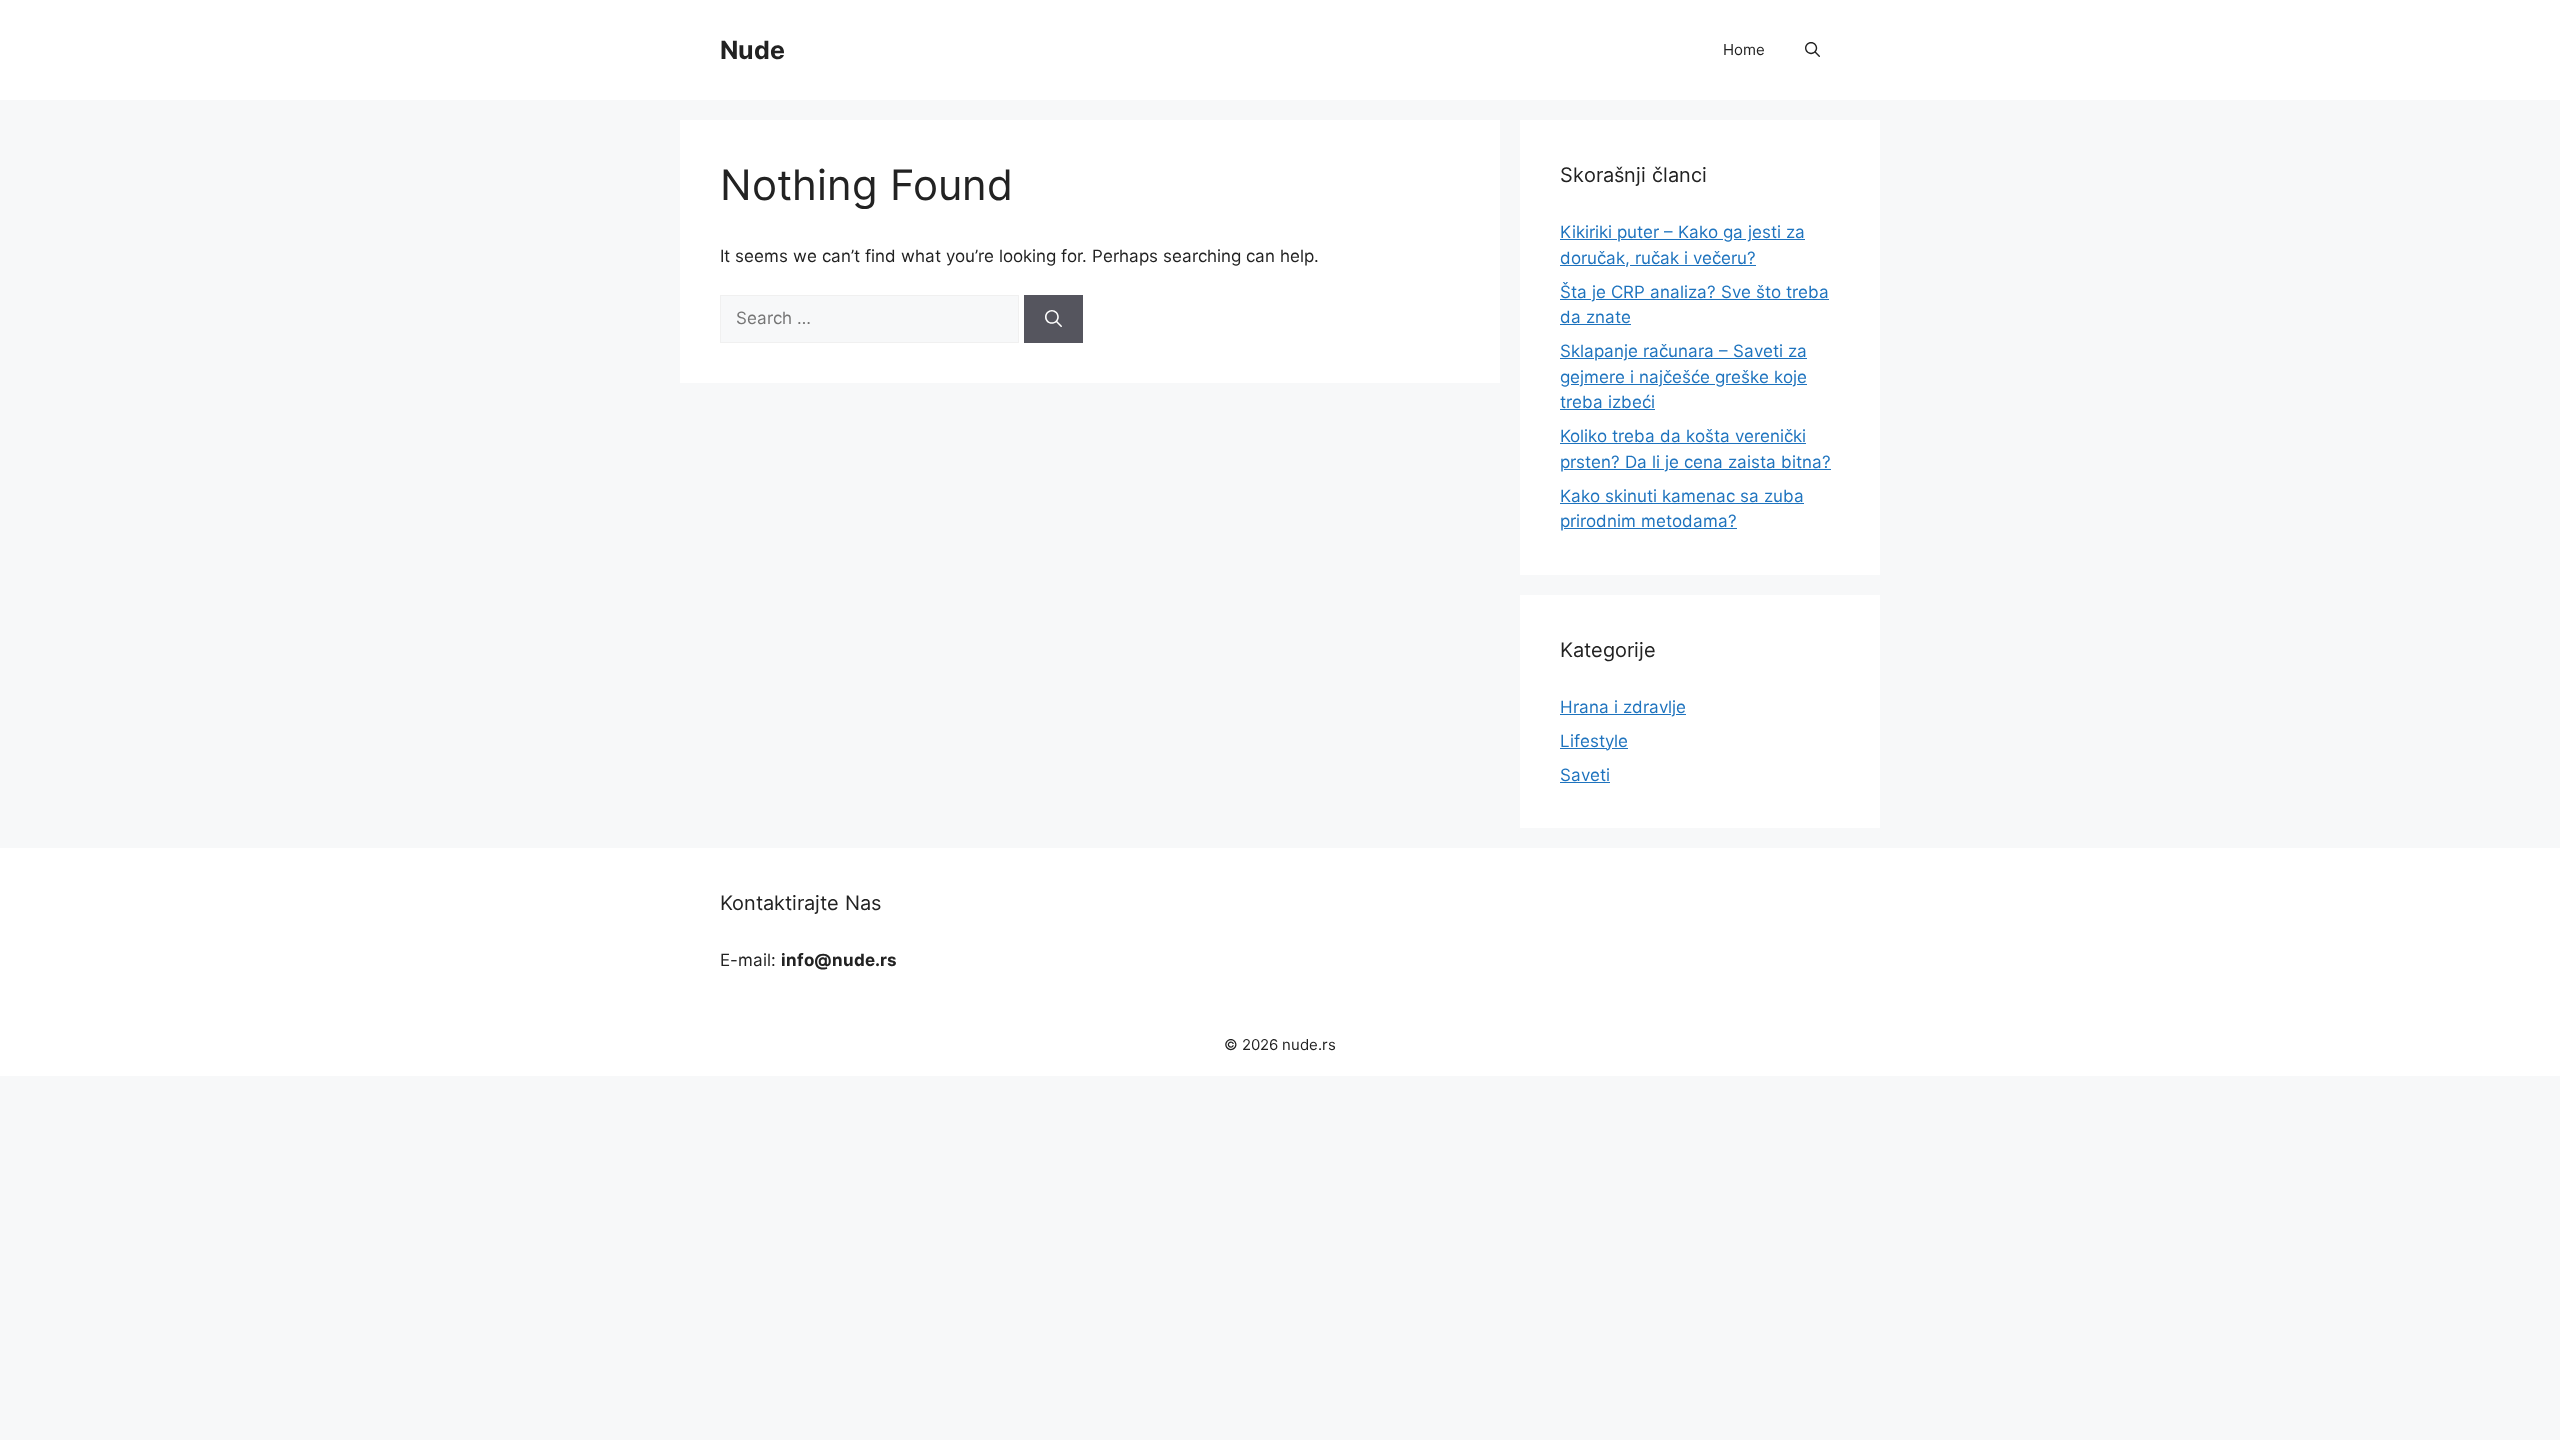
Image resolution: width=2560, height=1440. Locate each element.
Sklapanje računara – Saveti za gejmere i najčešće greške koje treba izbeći (1683, 376)
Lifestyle (1594, 741)
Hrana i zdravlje (1623, 707)
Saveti (1585, 775)
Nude (752, 50)
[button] (1812, 50)
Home (1744, 49)
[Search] (1053, 319)
